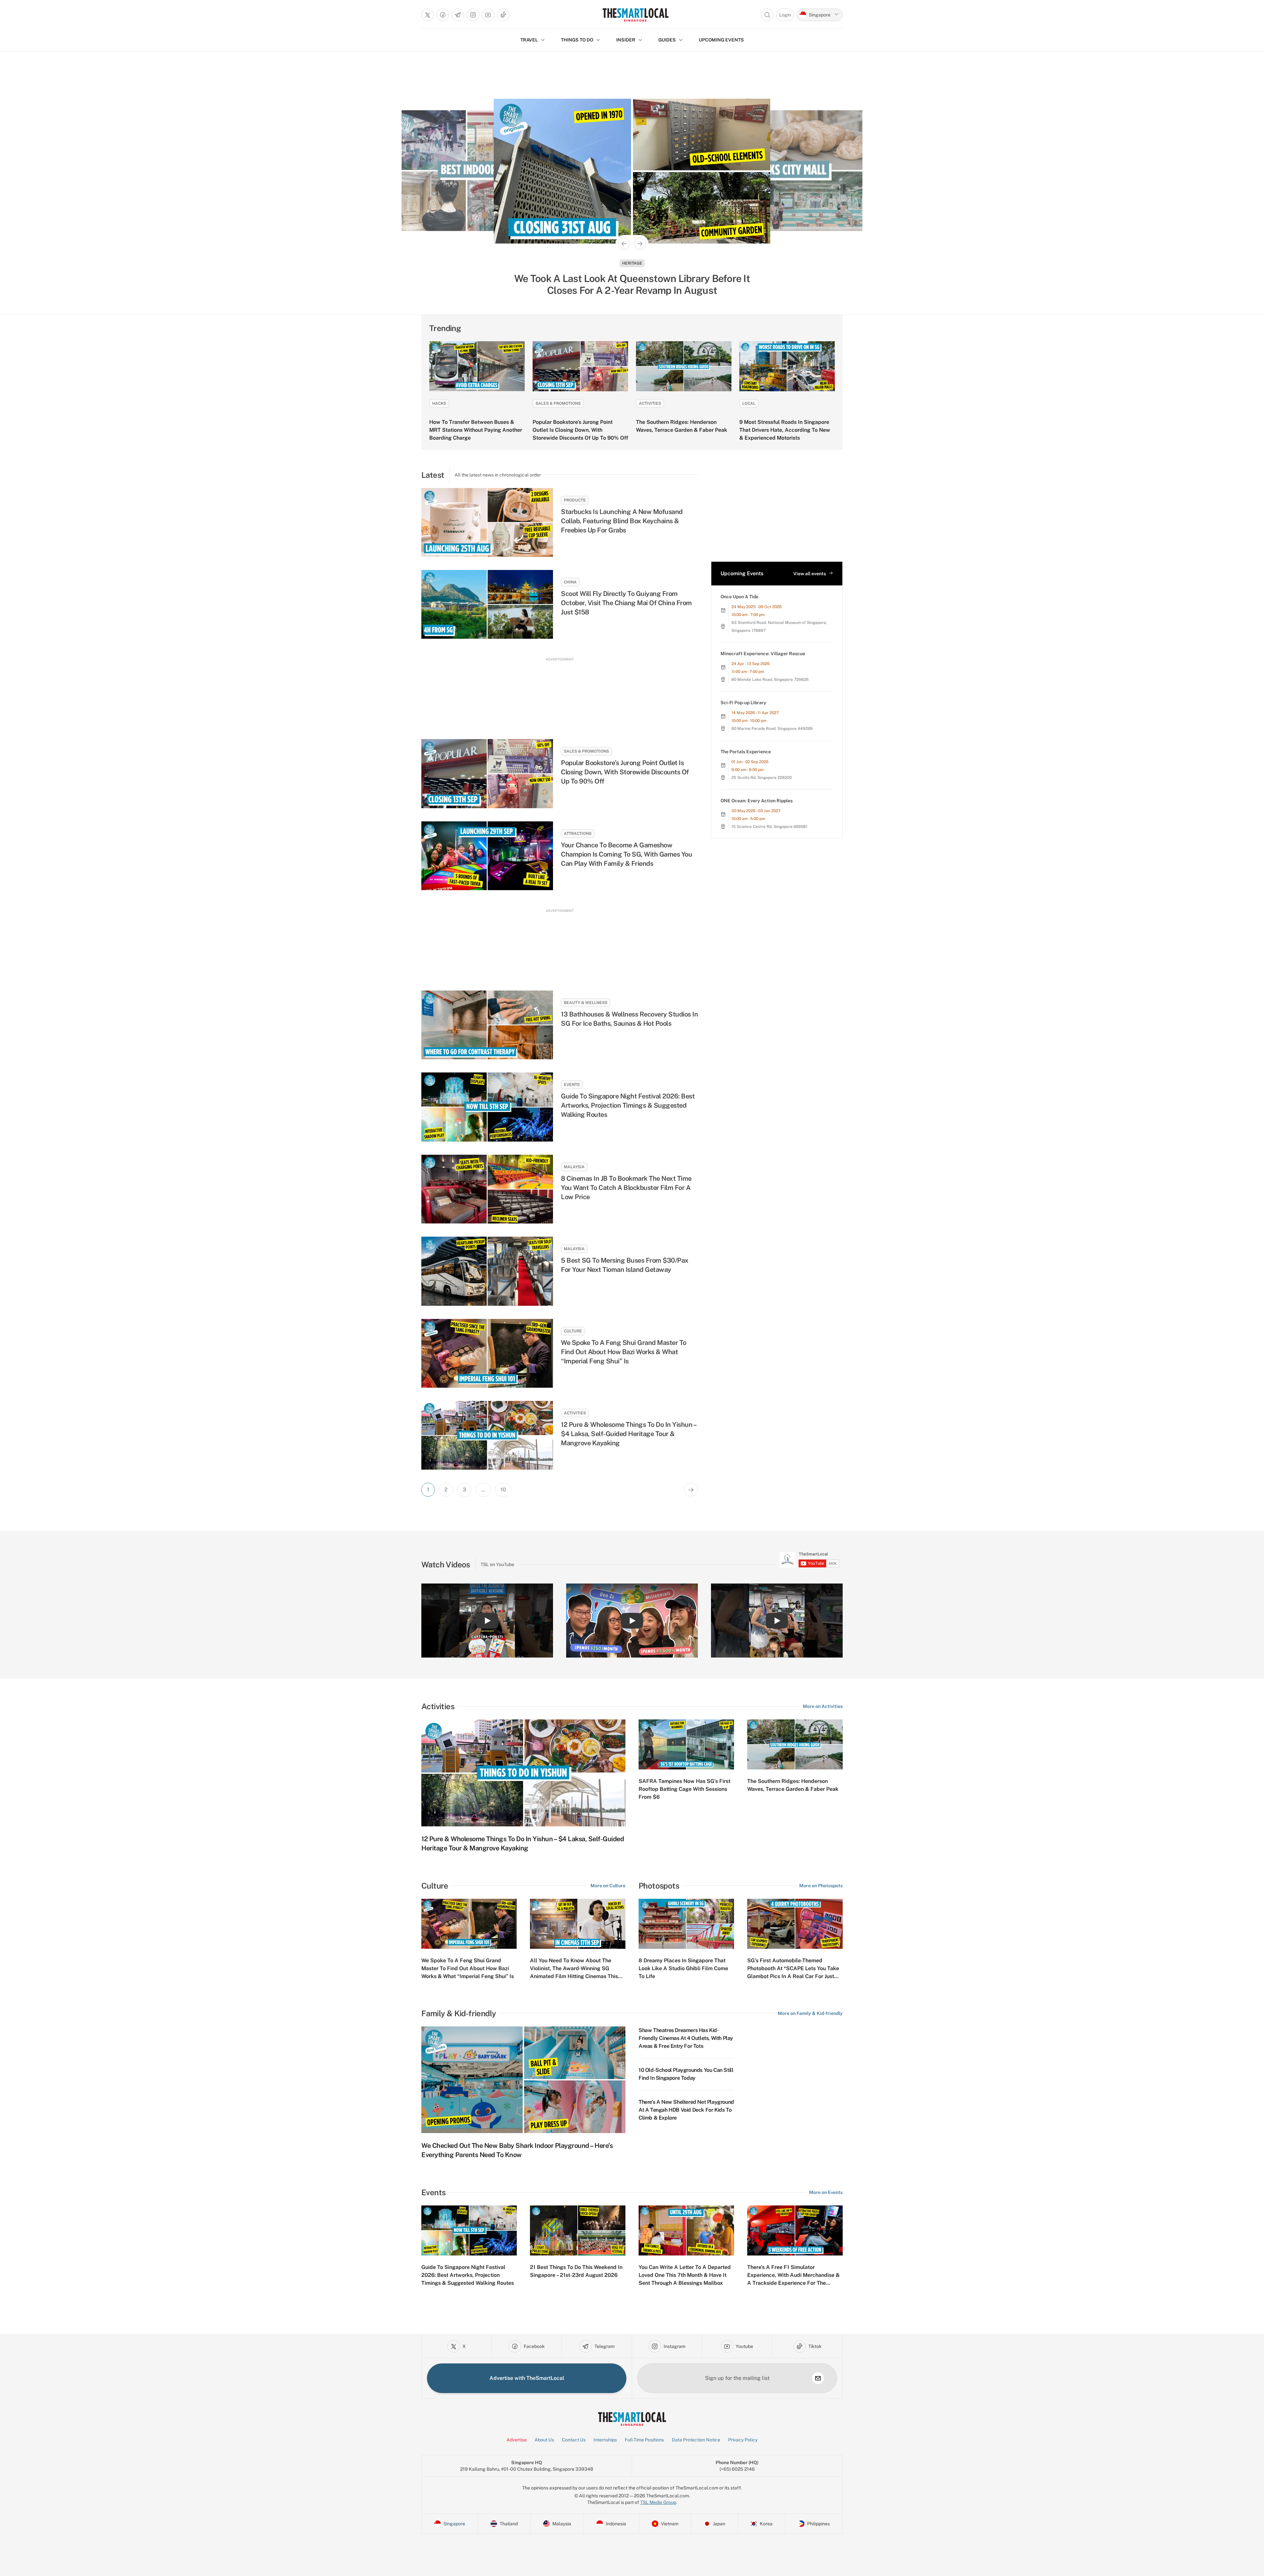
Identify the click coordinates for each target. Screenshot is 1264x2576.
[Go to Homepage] (635, 15)
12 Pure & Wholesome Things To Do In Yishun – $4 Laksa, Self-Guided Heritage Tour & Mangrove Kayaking (629, 1434)
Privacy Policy (743, 2440)
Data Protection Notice (696, 2440)
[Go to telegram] (458, 15)
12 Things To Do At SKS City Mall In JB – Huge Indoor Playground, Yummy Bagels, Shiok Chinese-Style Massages (632, 284)
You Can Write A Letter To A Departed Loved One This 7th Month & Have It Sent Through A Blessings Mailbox (685, 2275)
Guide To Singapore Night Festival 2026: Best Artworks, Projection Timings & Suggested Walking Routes (628, 1105)
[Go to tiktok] (503, 15)
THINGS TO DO (577, 40)
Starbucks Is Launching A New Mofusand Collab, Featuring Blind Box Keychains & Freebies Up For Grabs (622, 521)
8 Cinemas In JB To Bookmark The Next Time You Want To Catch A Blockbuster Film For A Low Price (626, 1188)
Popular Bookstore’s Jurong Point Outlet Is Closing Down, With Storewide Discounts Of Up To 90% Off (580, 430)
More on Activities (823, 1706)
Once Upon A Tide (739, 597)
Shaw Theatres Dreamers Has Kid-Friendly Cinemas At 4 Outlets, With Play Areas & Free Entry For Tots (686, 2038)
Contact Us (574, 2440)
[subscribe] (818, 2378)
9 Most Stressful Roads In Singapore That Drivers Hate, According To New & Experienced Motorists (785, 430)
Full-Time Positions (644, 2440)
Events (572, 1085)
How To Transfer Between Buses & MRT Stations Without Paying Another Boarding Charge (476, 430)
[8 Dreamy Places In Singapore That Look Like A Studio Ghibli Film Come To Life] (686, 1924)
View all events (810, 574)
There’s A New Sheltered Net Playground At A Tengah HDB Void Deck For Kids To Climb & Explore (686, 2110)
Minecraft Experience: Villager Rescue (763, 654)
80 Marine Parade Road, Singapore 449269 (772, 729)
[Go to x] (428, 15)
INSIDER (626, 40)
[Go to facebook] (443, 15)
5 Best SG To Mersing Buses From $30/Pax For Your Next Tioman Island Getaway (625, 1265)
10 (503, 1490)
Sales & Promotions (558, 403)
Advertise (517, 2440)
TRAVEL (529, 40)
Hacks (439, 403)
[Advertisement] (560, 692)
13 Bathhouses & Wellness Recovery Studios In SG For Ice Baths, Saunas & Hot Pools (629, 1019)
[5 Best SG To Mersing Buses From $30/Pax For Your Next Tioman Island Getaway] (487, 1271)
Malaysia (632, 263)
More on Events (826, 2192)
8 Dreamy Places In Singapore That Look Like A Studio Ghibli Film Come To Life (683, 1968)
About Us (544, 2440)
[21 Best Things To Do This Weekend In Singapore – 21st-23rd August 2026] (578, 2230)
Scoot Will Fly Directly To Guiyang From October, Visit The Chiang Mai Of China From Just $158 (626, 603)
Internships (605, 2440)
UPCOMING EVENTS (721, 40)
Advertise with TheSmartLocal (527, 2378)
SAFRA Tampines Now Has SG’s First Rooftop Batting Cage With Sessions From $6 (685, 1789)
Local (749, 403)
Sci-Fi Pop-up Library (743, 703)
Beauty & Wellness (586, 1003)
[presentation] (809, 1560)
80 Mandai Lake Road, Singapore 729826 (770, 680)
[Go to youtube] (488, 15)
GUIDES (667, 40)
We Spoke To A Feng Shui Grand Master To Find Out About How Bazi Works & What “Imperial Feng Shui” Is (624, 1352)
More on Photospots (821, 1886)
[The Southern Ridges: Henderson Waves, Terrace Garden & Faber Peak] (684, 366)
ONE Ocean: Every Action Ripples (757, 801)
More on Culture (608, 1886)
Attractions (578, 834)
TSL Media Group (658, 2502)
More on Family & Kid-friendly (810, 2013)
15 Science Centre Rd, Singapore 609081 (769, 827)
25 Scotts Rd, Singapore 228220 (762, 778)
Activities (650, 403)
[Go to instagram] (473, 15)
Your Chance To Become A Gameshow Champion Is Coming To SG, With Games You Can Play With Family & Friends (626, 854)
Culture (573, 1331)
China (570, 582)
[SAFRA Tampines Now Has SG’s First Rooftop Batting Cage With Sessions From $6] (686, 1744)
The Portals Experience (746, 752)
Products (575, 500)
